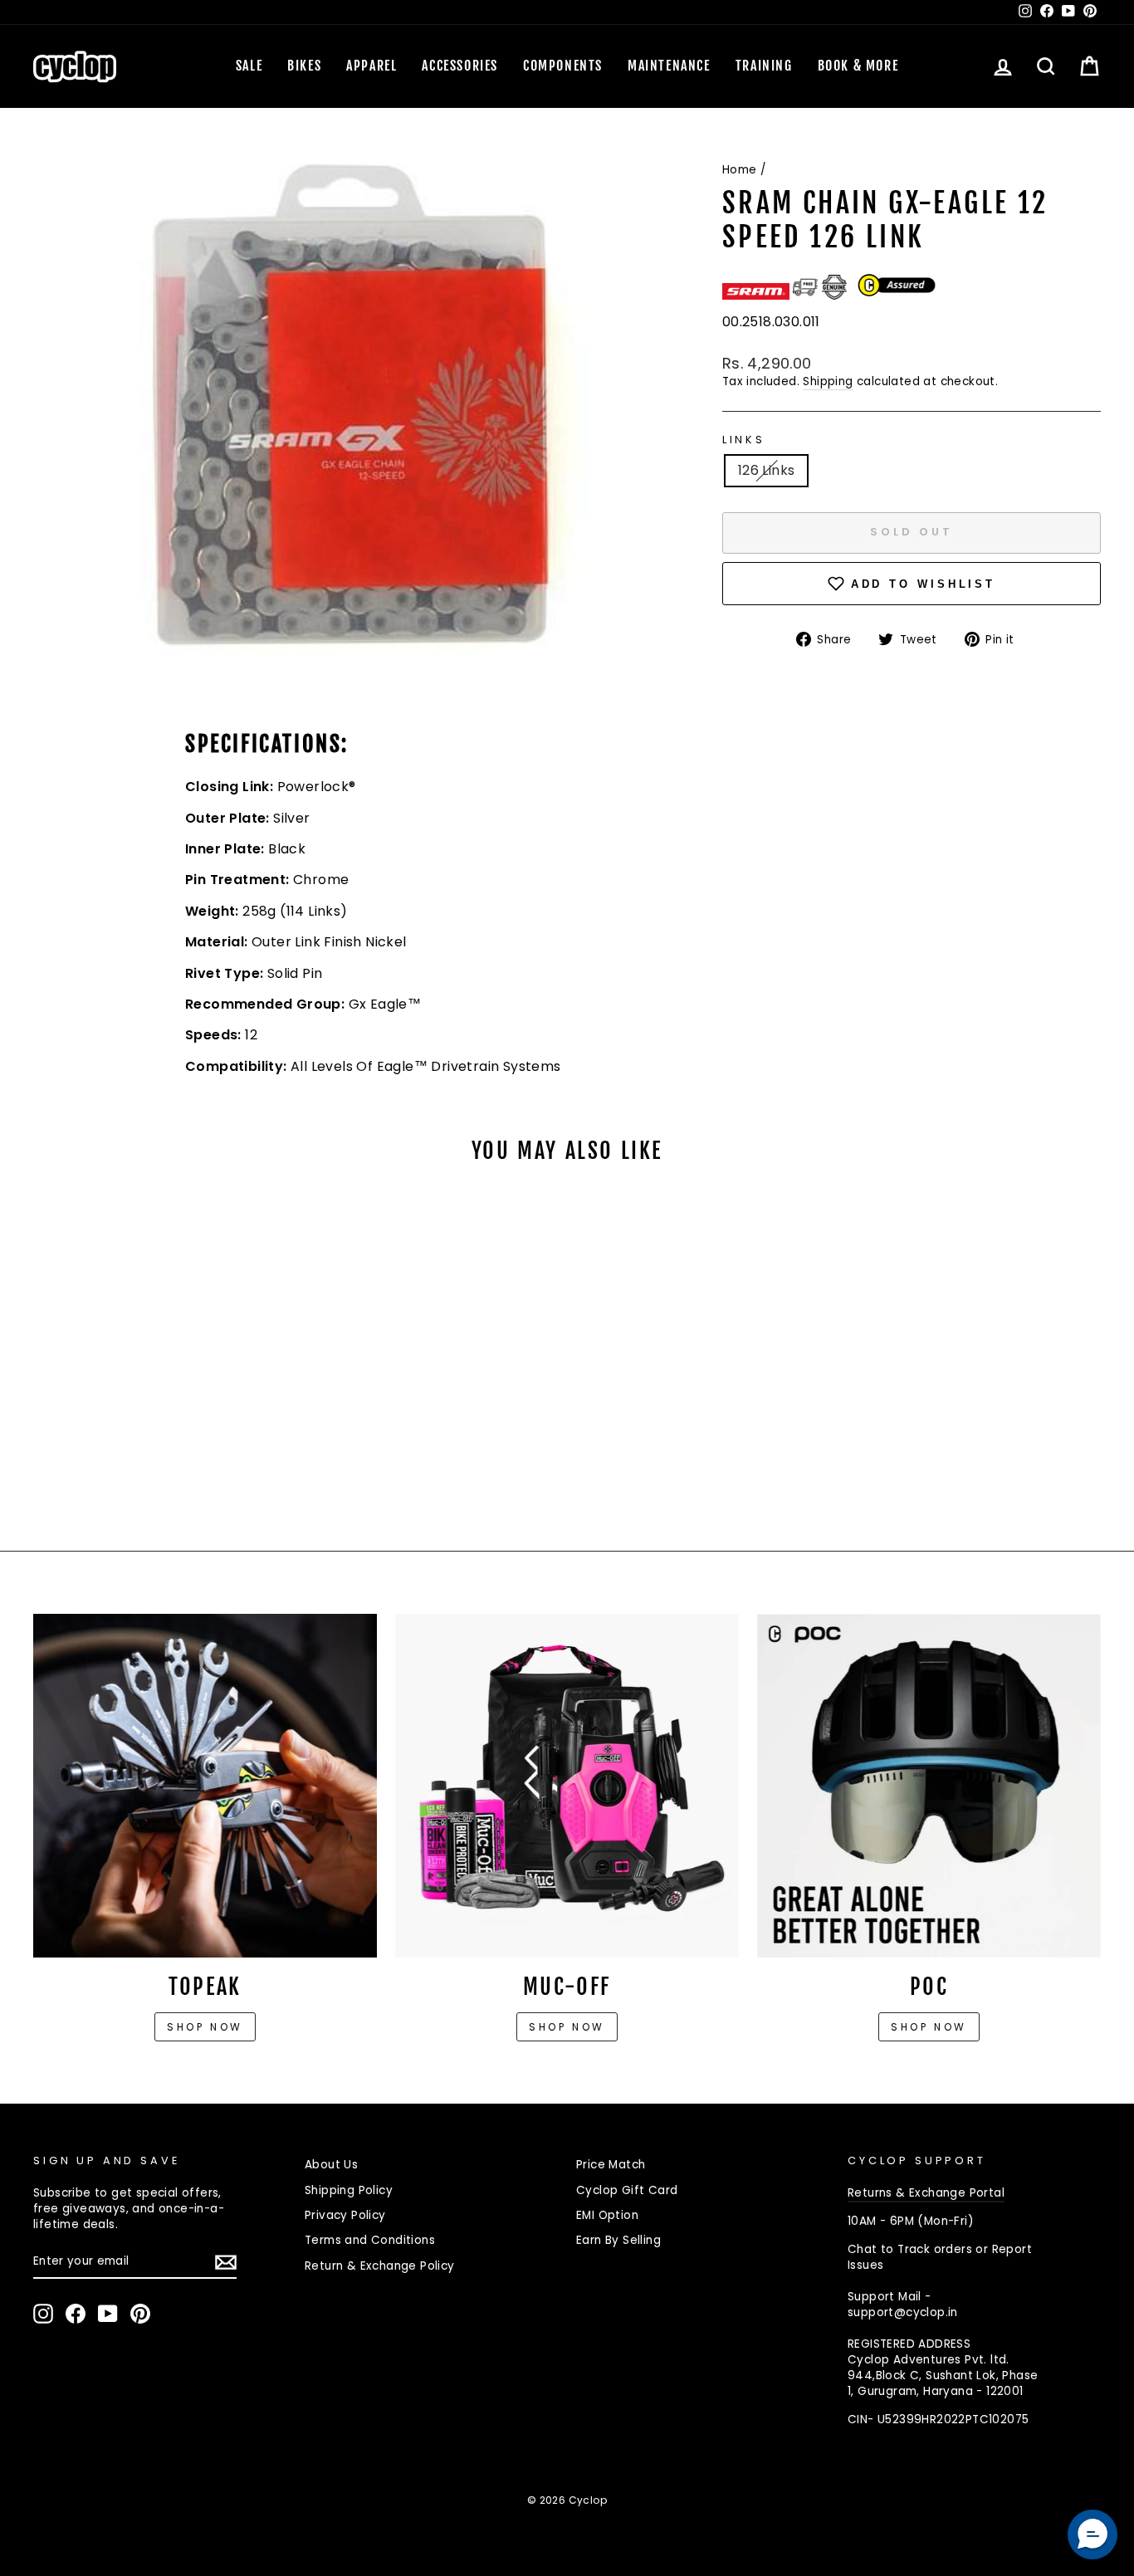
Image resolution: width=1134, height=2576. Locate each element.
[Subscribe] (226, 2262)
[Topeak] (205, 1786)
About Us (331, 2165)
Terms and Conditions (370, 2240)
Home (740, 170)
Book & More (858, 66)
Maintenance (669, 66)
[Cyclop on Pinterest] (140, 2314)
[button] (1092, 2534)
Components (563, 66)
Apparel (371, 66)
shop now (929, 2027)
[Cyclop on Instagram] (43, 2314)
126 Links (767, 470)
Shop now (205, 2027)
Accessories (460, 66)
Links (744, 440)
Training (764, 66)
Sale (249, 66)
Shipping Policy (349, 2190)
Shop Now (567, 2027)
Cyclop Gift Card (627, 2190)
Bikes (304, 66)
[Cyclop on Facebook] (76, 2314)
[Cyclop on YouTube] (108, 2314)
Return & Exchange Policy (380, 2266)
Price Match (611, 2165)
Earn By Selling (618, 2240)
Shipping (828, 381)
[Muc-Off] (567, 1786)
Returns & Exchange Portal (926, 2193)
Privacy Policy (345, 2215)
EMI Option (607, 2215)
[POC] (929, 1786)
